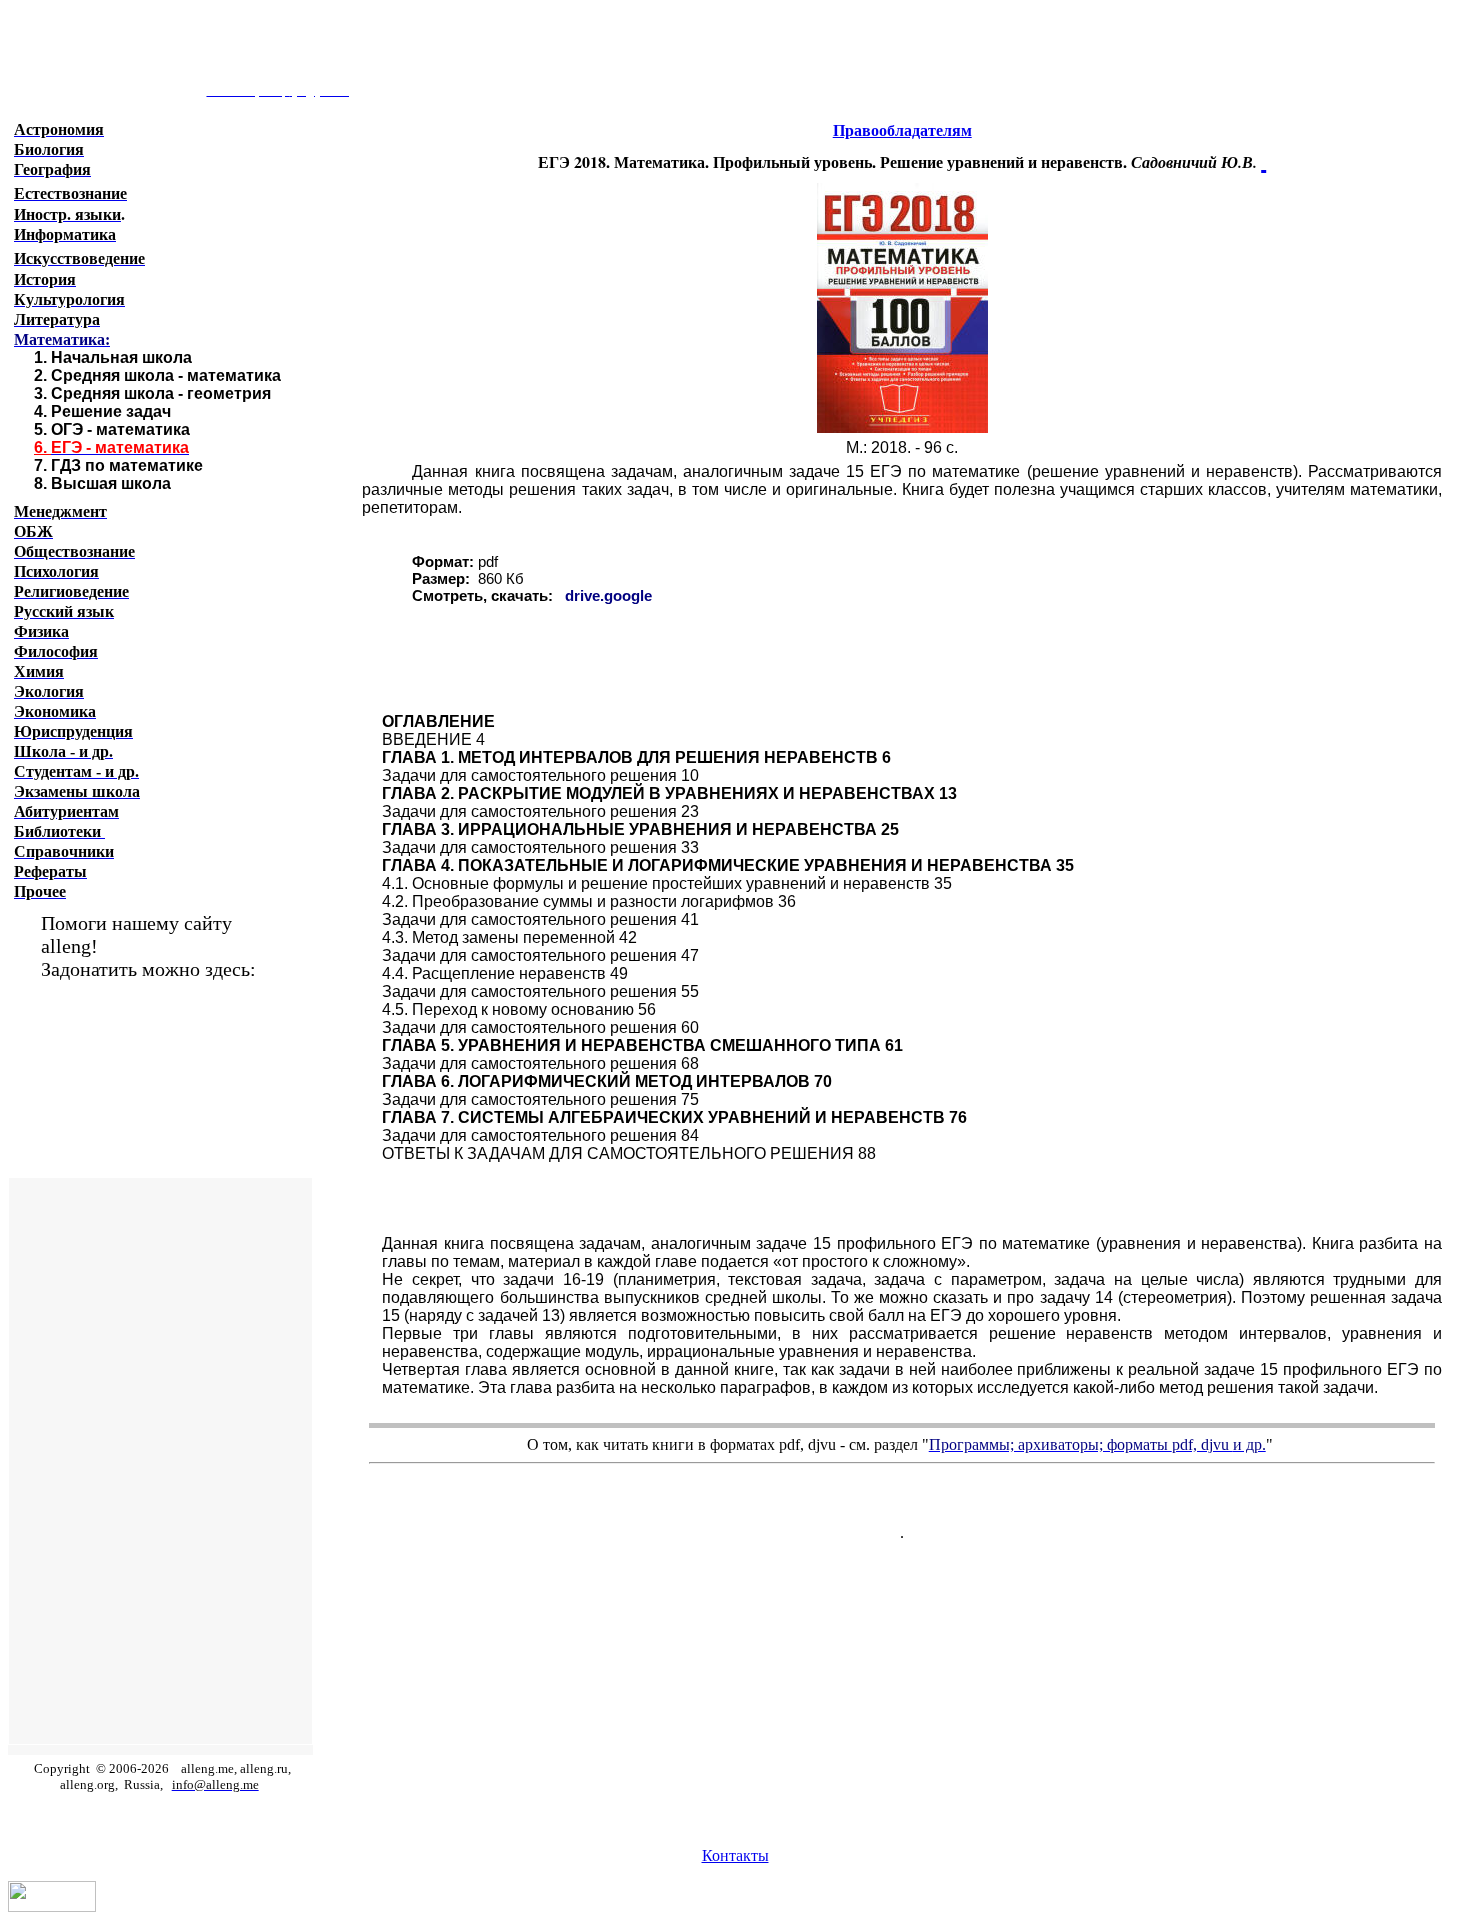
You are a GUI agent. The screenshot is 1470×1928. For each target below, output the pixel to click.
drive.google (608, 596)
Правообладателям (902, 130)
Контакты (735, 1855)
